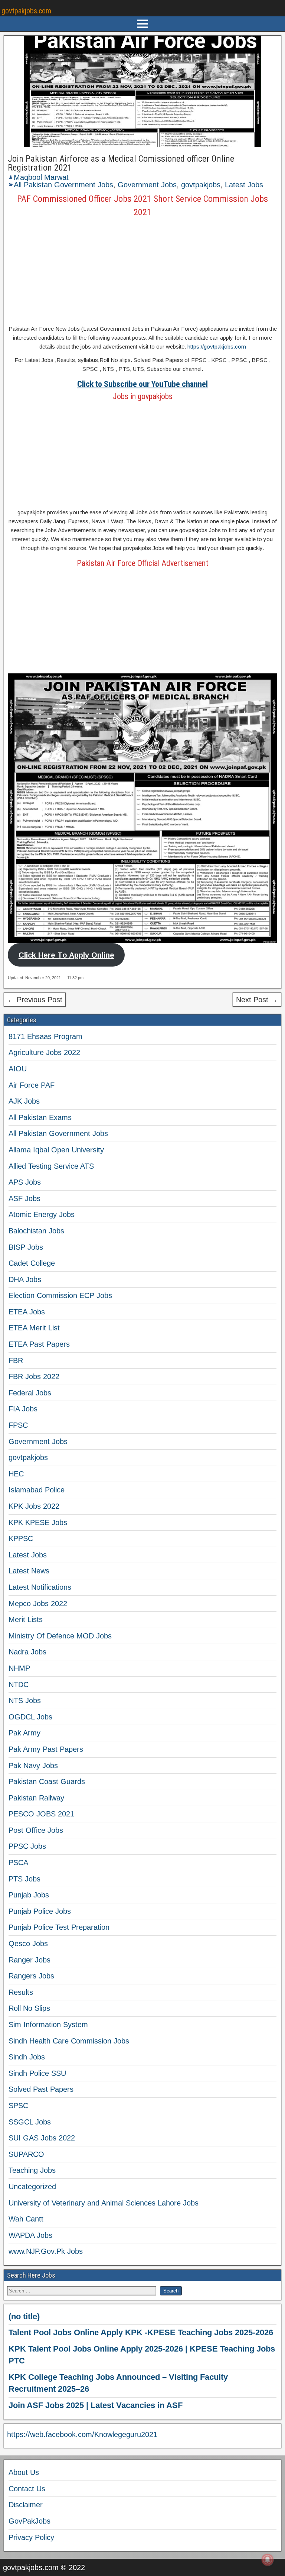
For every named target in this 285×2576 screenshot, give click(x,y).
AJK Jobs (24, 1101)
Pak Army (24, 1733)
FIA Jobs (23, 1409)
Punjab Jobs (29, 1895)
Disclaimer (26, 2505)
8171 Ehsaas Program (45, 1036)
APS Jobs (25, 1182)
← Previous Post (35, 1000)
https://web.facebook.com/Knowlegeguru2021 (82, 2434)
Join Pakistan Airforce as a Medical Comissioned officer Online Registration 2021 (121, 163)
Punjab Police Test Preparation (59, 1927)
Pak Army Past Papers (46, 1749)
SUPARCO (26, 2154)
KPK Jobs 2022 (34, 1506)
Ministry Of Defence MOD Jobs (60, 1636)
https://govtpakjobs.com (217, 347)
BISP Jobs (26, 1247)
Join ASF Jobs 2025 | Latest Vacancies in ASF (96, 2405)
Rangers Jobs (31, 1976)
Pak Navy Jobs (33, 1766)
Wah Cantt (26, 2219)
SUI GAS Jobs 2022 (42, 2138)
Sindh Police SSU (37, 2073)
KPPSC (21, 1538)
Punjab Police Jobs (40, 1911)
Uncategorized (32, 2187)
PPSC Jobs (27, 1846)
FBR (16, 1360)
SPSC (18, 2106)
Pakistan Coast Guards (47, 1781)
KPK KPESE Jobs (38, 1522)
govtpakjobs (201, 185)
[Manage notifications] (268, 2560)
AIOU (18, 1069)
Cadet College (32, 1263)
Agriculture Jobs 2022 (44, 1052)
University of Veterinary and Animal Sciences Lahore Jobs (104, 2203)
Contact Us (27, 2489)
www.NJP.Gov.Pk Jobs (46, 2251)
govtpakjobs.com (26, 11)
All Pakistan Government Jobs (63, 185)
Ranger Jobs (30, 1960)
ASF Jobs (24, 1198)
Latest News (29, 1571)
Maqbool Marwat (41, 177)
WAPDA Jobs (30, 2235)
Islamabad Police (37, 1490)
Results (21, 1992)
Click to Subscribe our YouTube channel (142, 384)
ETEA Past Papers (39, 1344)
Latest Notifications (40, 1587)
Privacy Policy (31, 2537)
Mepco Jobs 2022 (38, 1603)
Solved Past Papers (41, 2089)
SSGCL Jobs (30, 2122)
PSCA (18, 1863)
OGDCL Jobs (30, 1717)
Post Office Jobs (36, 1830)
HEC (16, 1474)
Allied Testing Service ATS (51, 1166)
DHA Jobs (25, 1279)
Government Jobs (147, 185)
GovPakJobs (30, 2521)
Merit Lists (26, 1619)
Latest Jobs (244, 185)
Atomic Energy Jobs (42, 1214)
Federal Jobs (30, 1393)
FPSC (18, 1425)
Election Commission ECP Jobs (60, 1295)
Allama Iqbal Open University (56, 1150)
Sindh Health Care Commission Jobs (69, 2041)
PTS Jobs (24, 1879)
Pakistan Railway (36, 1798)
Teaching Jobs (32, 2170)
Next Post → (257, 1000)
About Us (24, 2472)
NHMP (19, 1668)
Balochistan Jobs (36, 1231)
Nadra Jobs (27, 1652)
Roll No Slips (29, 2008)
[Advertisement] (142, 271)
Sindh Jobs (27, 2057)
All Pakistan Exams (40, 1117)
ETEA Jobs (27, 1312)
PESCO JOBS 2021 (41, 1814)
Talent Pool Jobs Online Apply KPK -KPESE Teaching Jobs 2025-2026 (141, 2332)
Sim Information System (48, 2025)
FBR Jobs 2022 (34, 1376)
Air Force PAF (32, 1085)
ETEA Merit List (34, 1328)
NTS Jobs (25, 1700)
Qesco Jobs (28, 1944)
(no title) (24, 2316)
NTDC (19, 1685)
